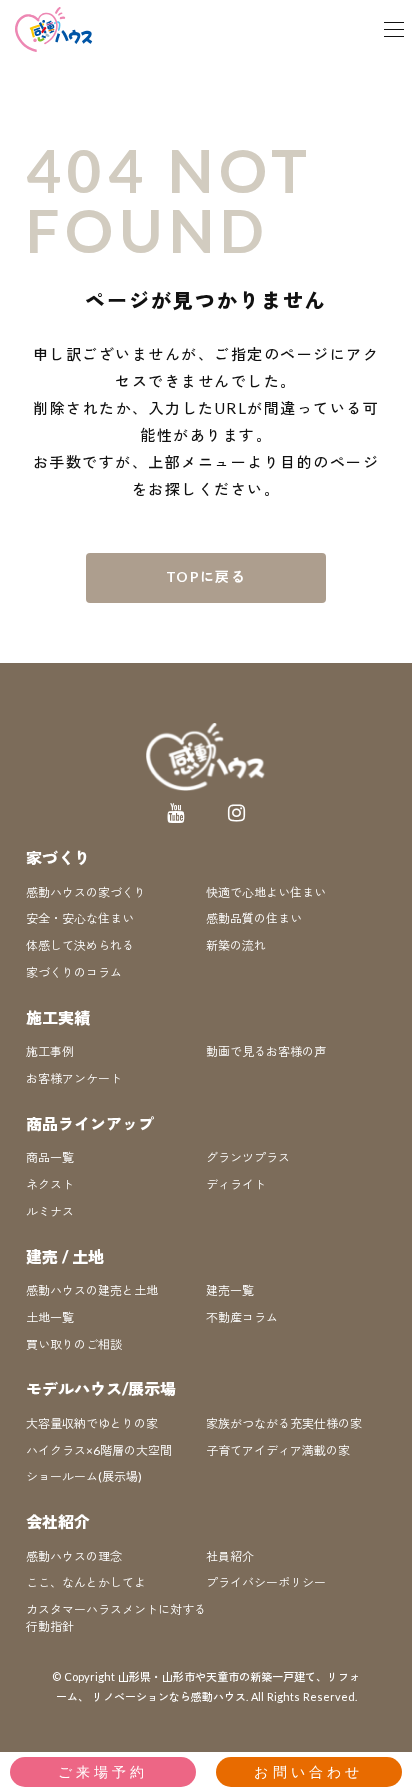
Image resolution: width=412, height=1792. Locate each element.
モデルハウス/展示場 (101, 1388)
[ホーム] (55, 29)
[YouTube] (176, 813)
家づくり (58, 857)
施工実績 (58, 1017)
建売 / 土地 (65, 1256)
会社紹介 (58, 1521)
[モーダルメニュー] (394, 30)
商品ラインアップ (90, 1123)
